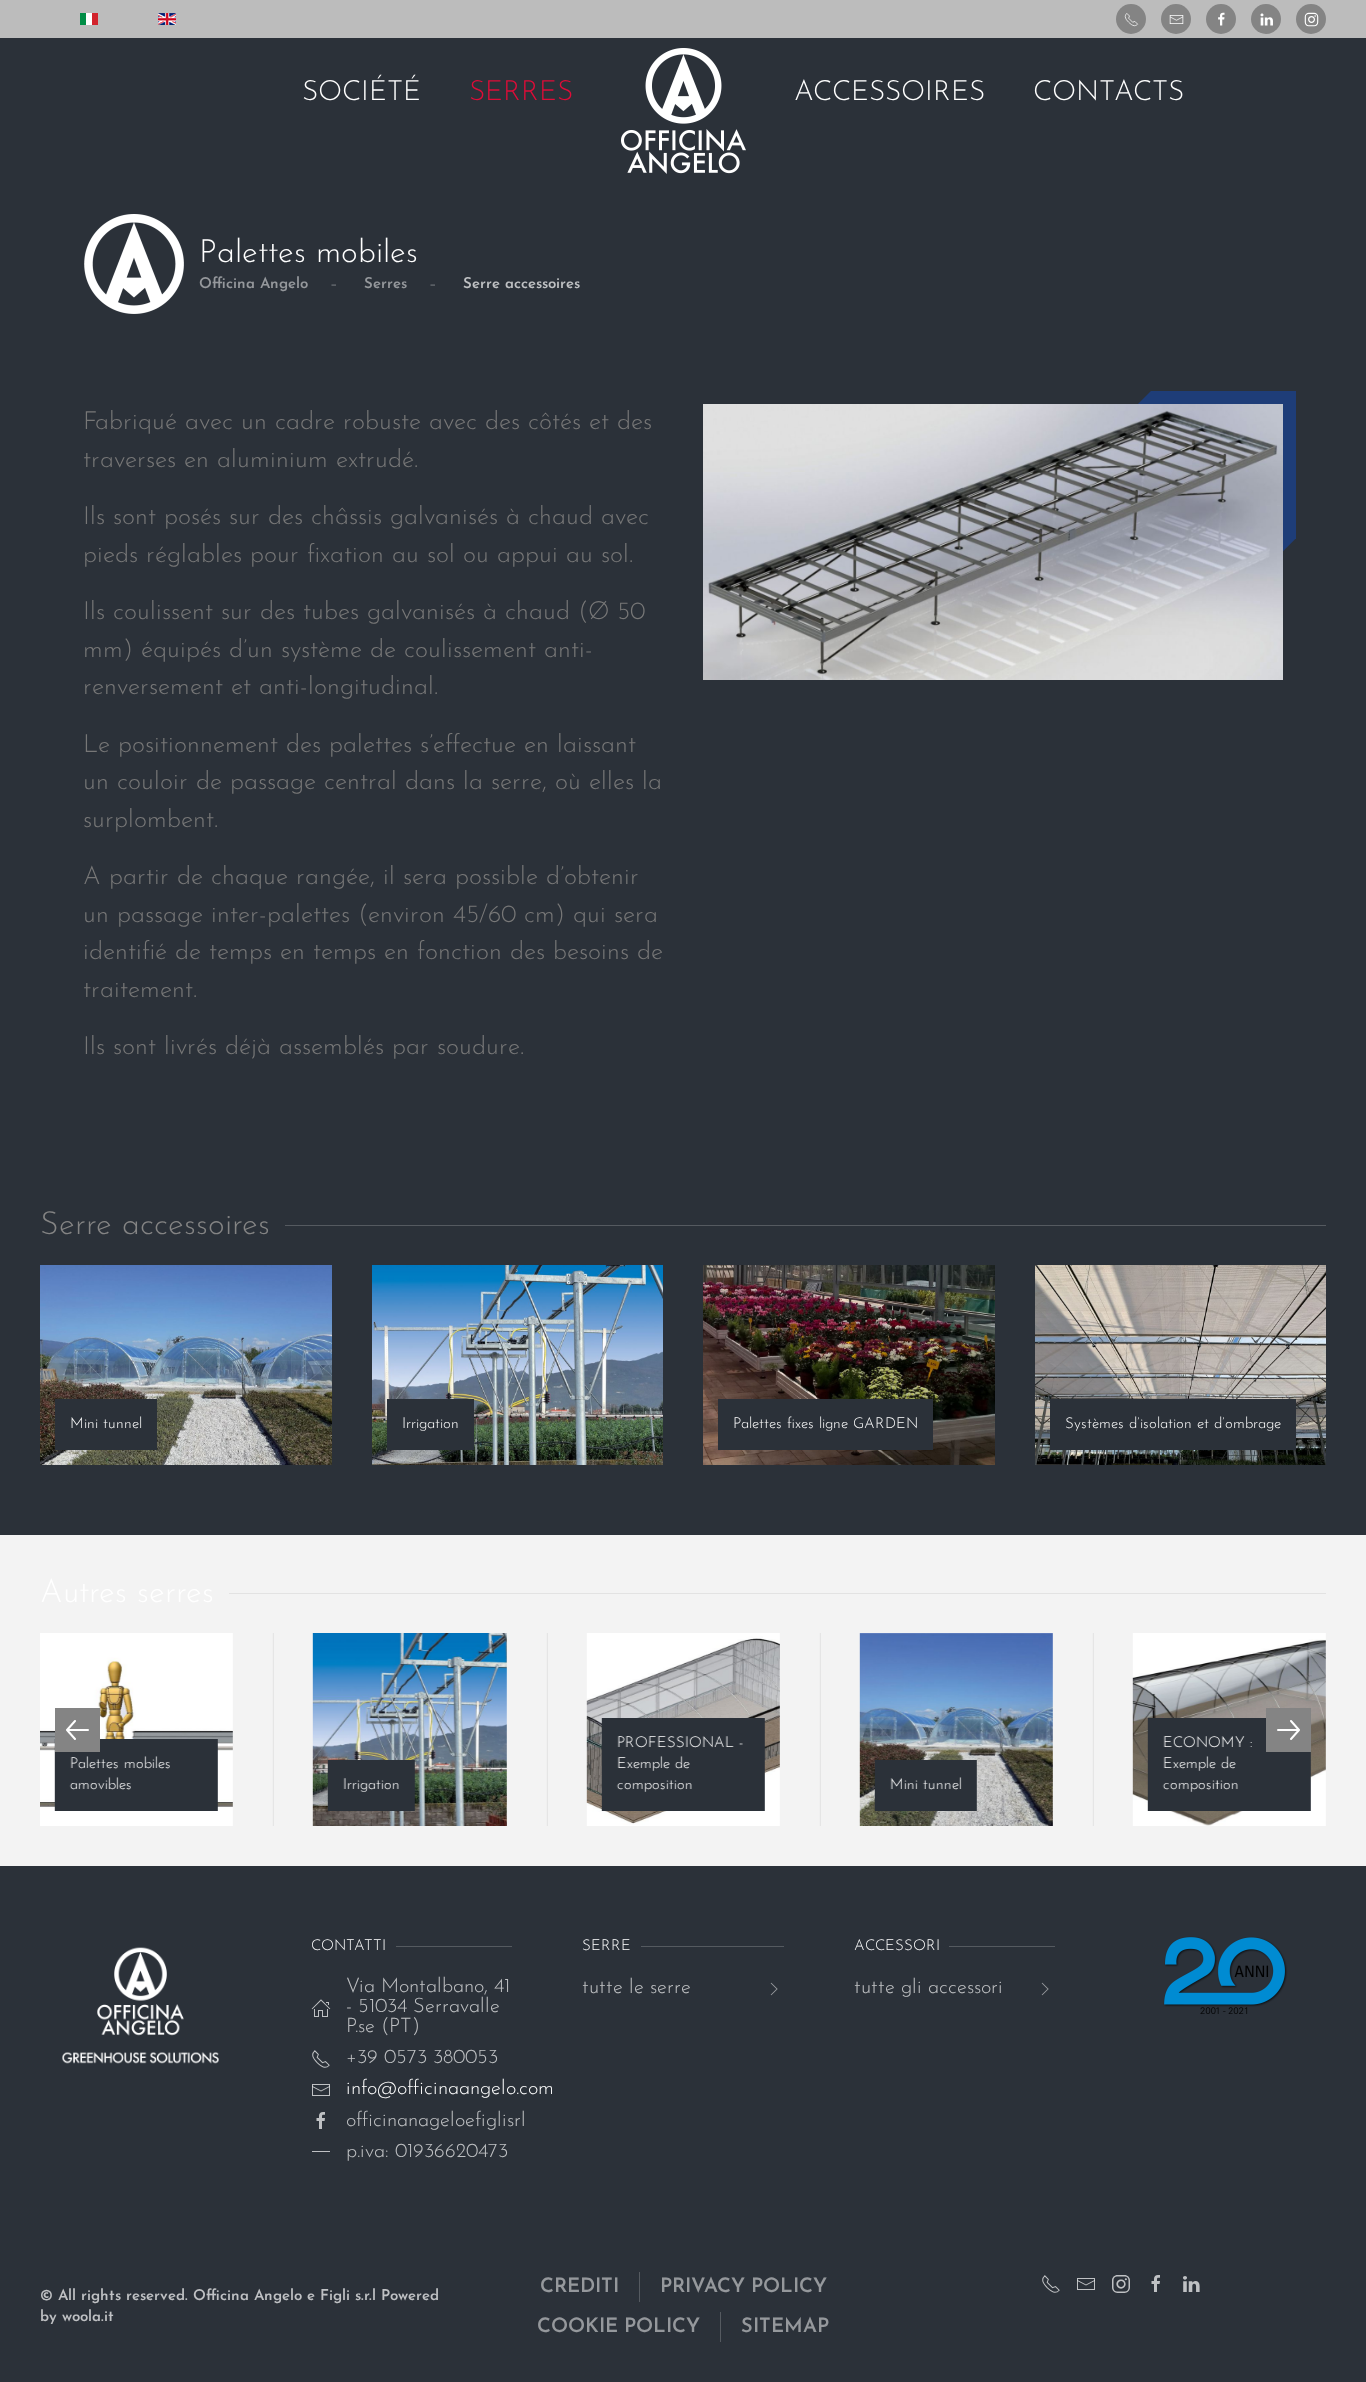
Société (361, 93)
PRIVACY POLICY (743, 2287)
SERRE (606, 1946)
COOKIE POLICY (618, 2327)
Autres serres (127, 1594)
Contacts (1108, 93)
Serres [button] (521, 93)
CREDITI (579, 2287)
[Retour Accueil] (683, 111)
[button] (77, 1730)
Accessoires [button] (889, 93)
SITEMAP (785, 2327)
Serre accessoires (155, 1226)
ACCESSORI (897, 1946)
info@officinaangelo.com (450, 2089)
